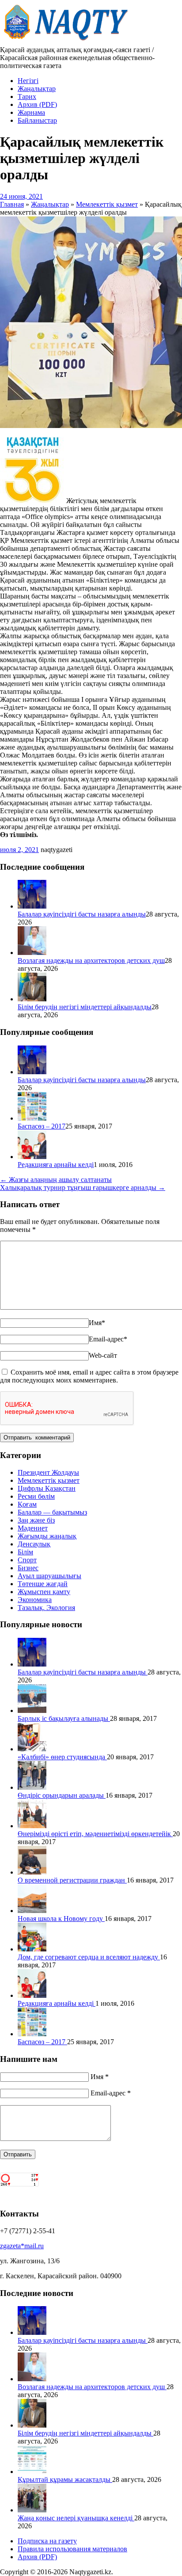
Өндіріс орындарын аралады (62, 1795)
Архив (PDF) (37, 104)
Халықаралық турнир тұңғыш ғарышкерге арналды (83, 1188)
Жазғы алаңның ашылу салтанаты (56, 1180)
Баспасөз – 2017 (42, 1126)
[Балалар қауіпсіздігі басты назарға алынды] (32, 906)
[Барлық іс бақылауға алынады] (32, 1710)
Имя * (100, 2077)
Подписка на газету (47, 2541)
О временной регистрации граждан (72, 1880)
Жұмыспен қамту (44, 1592)
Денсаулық (34, 1544)
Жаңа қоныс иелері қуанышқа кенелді (76, 2518)
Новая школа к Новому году (61, 1919)
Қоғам (27, 1504)
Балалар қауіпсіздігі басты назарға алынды (82, 914)
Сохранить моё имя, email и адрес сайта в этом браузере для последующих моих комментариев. (89, 1376)
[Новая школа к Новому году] (32, 1911)
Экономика (35, 1600)
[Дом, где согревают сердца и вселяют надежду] (32, 1949)
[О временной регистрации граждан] (32, 1872)
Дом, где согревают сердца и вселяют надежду (89, 1957)
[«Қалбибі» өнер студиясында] (32, 1749)
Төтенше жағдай (43, 1584)
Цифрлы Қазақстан (47, 1488)
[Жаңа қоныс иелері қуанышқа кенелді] (32, 2510)
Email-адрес (108, 1339)
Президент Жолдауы (48, 1472)
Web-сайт (103, 1355)
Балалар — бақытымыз (52, 1512)
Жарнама (31, 112)
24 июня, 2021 (21, 196)
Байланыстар (37, 120)
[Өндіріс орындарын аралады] (32, 1787)
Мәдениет (33, 1528)
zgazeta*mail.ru (22, 2246)
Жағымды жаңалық (47, 1536)
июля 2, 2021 (19, 850)
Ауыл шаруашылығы (49, 1576)
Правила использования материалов (72, 2549)
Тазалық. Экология (46, 1608)
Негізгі (28, 81)
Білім (25, 1552)
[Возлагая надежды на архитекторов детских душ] (32, 953)
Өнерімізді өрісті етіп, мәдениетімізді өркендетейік (95, 1834)
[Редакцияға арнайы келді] (32, 1157)
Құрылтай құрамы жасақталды (65, 2479)
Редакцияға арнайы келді (56, 1165)
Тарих (27, 97)
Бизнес (28, 1568)
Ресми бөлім (36, 1496)
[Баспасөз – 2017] (32, 1118)
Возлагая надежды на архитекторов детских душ (91, 960)
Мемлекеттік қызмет (49, 1480)
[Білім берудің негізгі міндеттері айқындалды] (32, 999)
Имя (97, 1323)
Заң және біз (36, 1520)
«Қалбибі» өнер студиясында (62, 1757)
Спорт (27, 1560)
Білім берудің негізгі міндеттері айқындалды (85, 1007)
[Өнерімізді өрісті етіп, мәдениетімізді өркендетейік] (32, 1826)
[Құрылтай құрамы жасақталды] (32, 2472)
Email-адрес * (111, 2093)
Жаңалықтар (37, 89)
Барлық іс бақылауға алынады (64, 1718)
